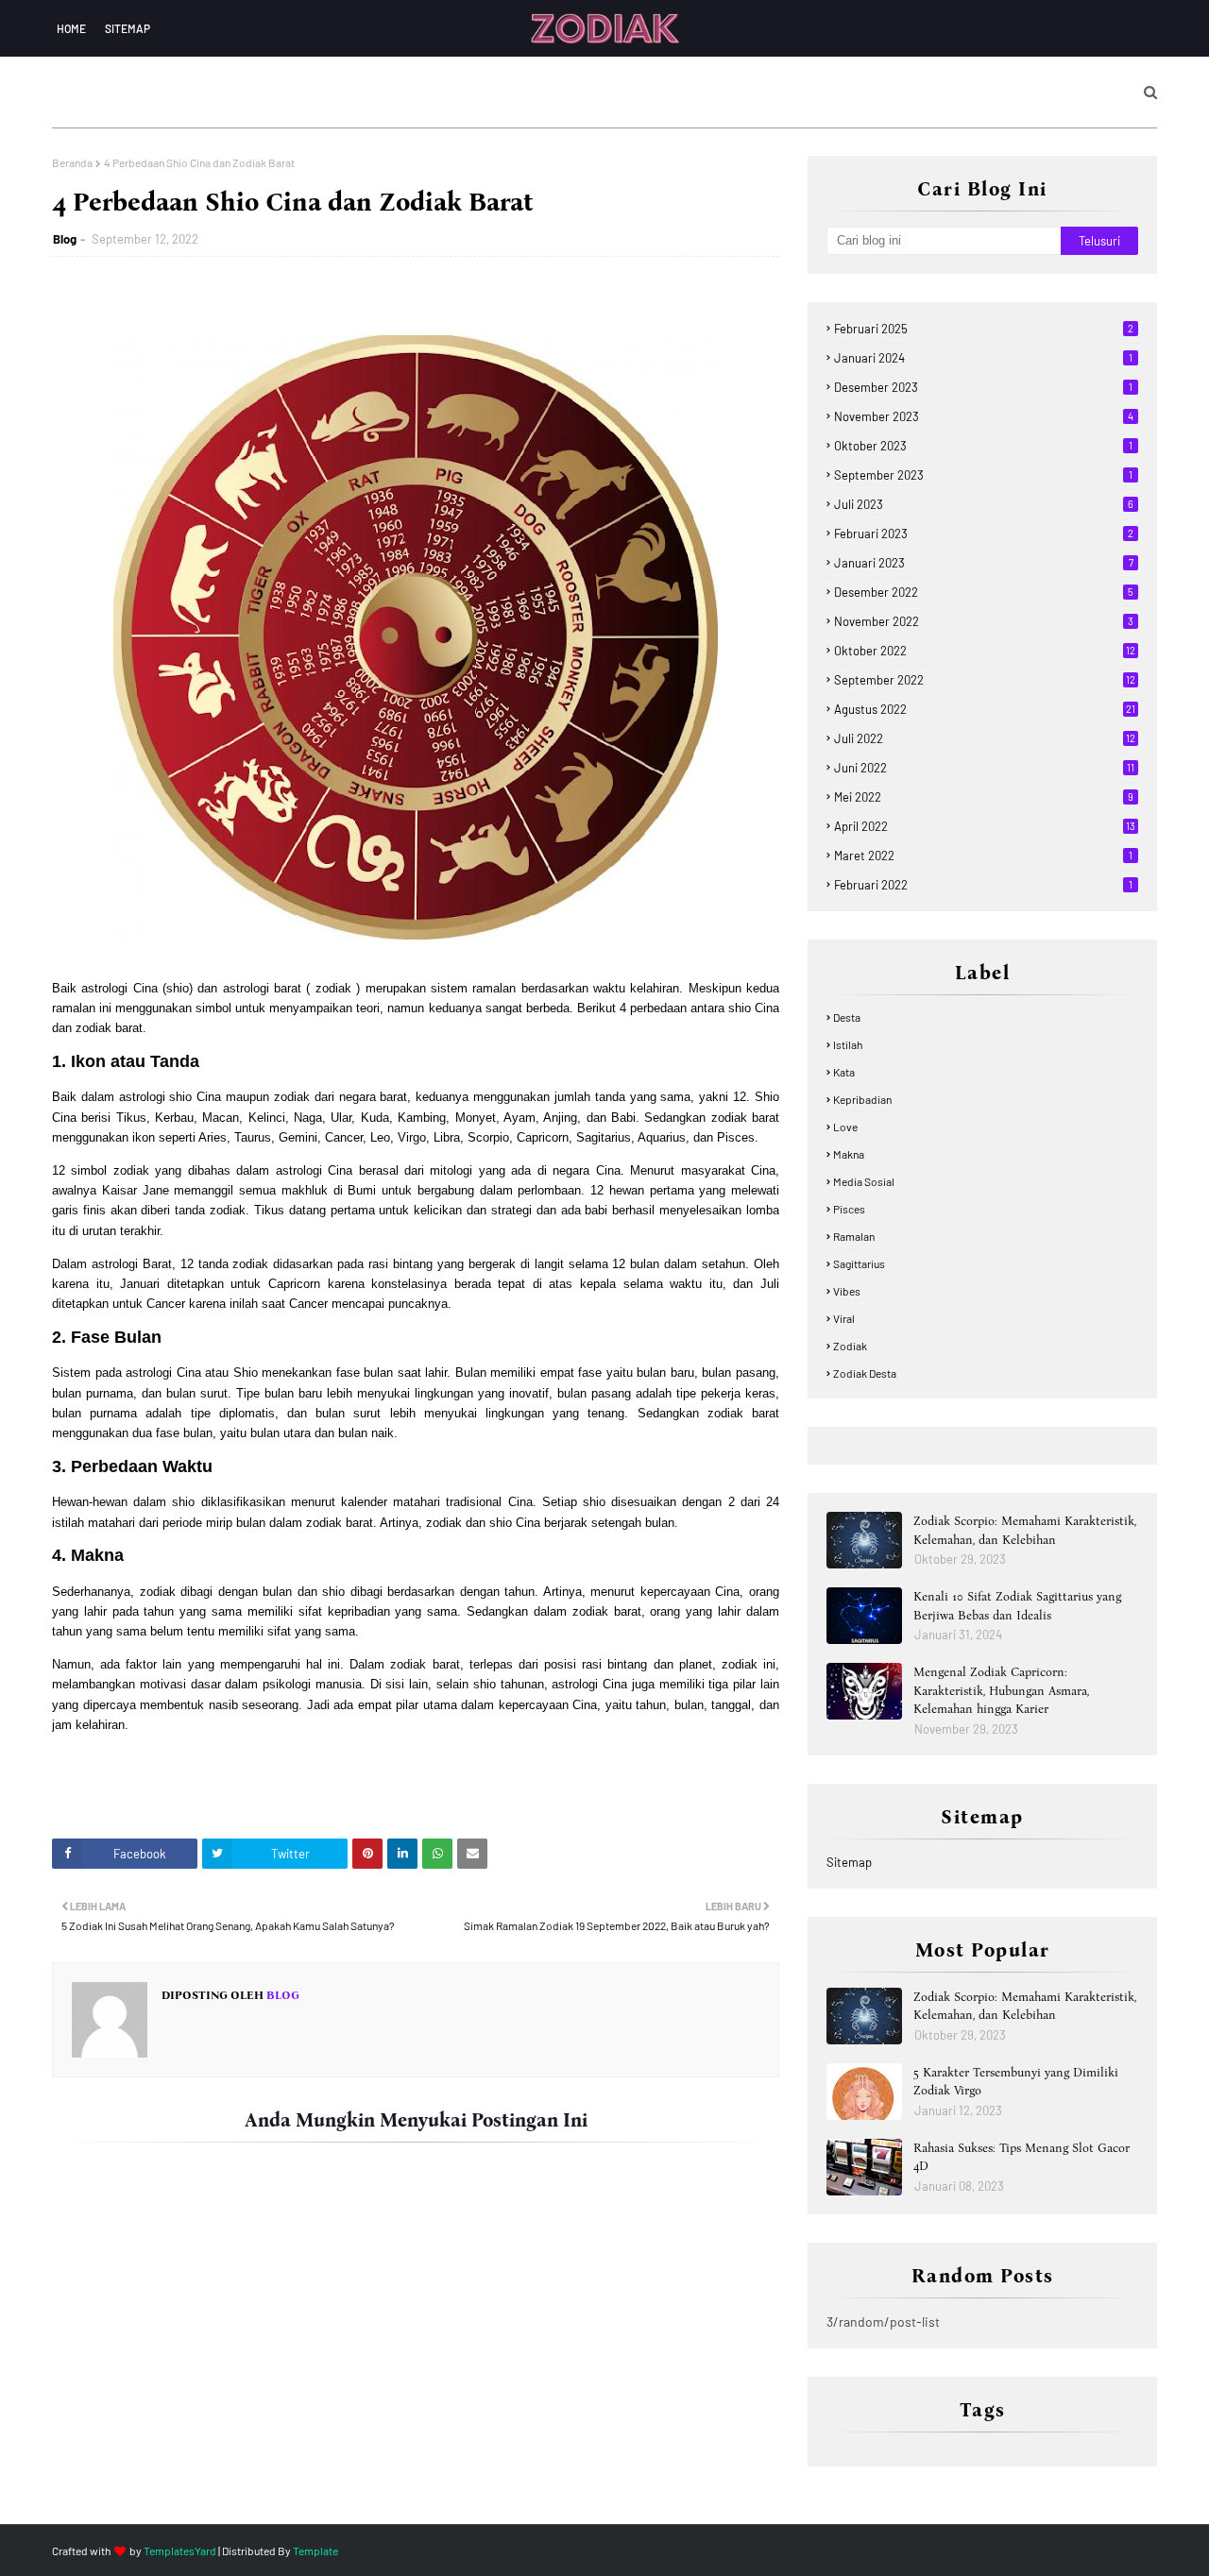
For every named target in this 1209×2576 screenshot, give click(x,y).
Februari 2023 (984, 534)
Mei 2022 (984, 797)
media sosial (864, 1181)
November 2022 (984, 621)
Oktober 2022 (985, 651)
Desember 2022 (984, 592)
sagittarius (859, 1263)
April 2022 (985, 826)
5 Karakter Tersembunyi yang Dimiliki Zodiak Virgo (1016, 2082)
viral (844, 1318)
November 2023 (984, 416)
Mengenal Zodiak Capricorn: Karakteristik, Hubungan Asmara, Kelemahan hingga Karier (1001, 1690)
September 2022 (985, 680)
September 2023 (983, 475)
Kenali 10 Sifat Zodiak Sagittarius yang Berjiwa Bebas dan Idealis (1017, 1606)
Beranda (72, 162)
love (845, 1127)
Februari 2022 (983, 885)
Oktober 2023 (983, 446)
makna (849, 1154)
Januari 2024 (983, 358)
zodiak (850, 1346)
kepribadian (862, 1099)
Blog (65, 239)
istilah (848, 1044)
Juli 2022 (985, 738)
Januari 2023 (984, 563)
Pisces (849, 1209)
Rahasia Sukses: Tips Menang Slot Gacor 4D (1022, 2157)
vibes (847, 1291)
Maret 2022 (983, 856)
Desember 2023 (983, 387)
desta (847, 1017)
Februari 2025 (984, 329)
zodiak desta (865, 1373)
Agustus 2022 (985, 709)
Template (315, 2551)
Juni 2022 (984, 768)
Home (71, 28)
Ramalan (854, 1236)
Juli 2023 (984, 504)
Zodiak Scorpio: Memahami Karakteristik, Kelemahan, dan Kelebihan (1025, 1530)
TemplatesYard (180, 2551)
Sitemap (128, 28)
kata (844, 1072)
